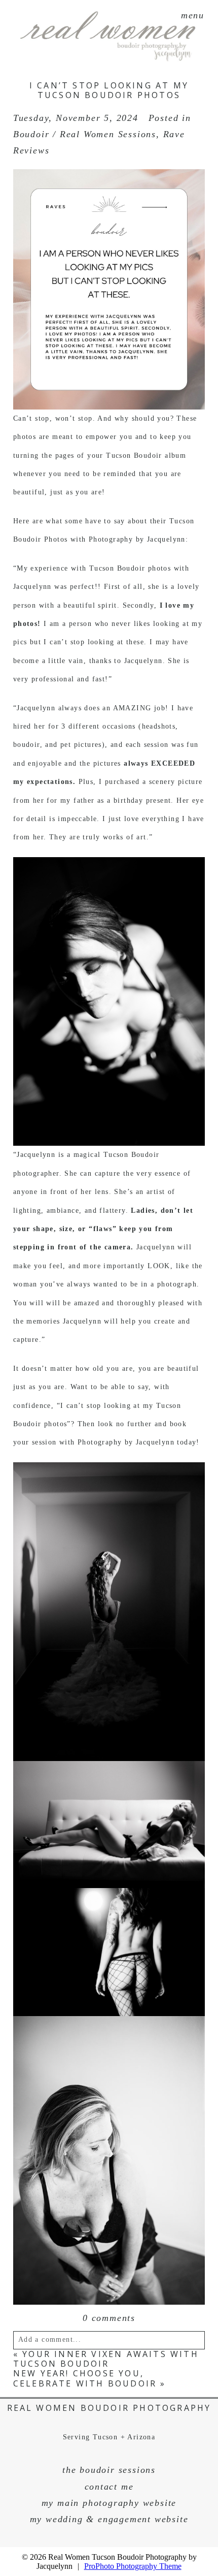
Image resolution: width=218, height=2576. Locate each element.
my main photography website (109, 2503)
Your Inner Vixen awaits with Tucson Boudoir (106, 2359)
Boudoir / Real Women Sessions (85, 134)
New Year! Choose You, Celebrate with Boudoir (85, 2378)
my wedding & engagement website (109, 2519)
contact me (109, 2487)
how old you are (104, 1369)
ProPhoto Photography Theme (133, 2566)
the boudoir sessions (109, 2470)
